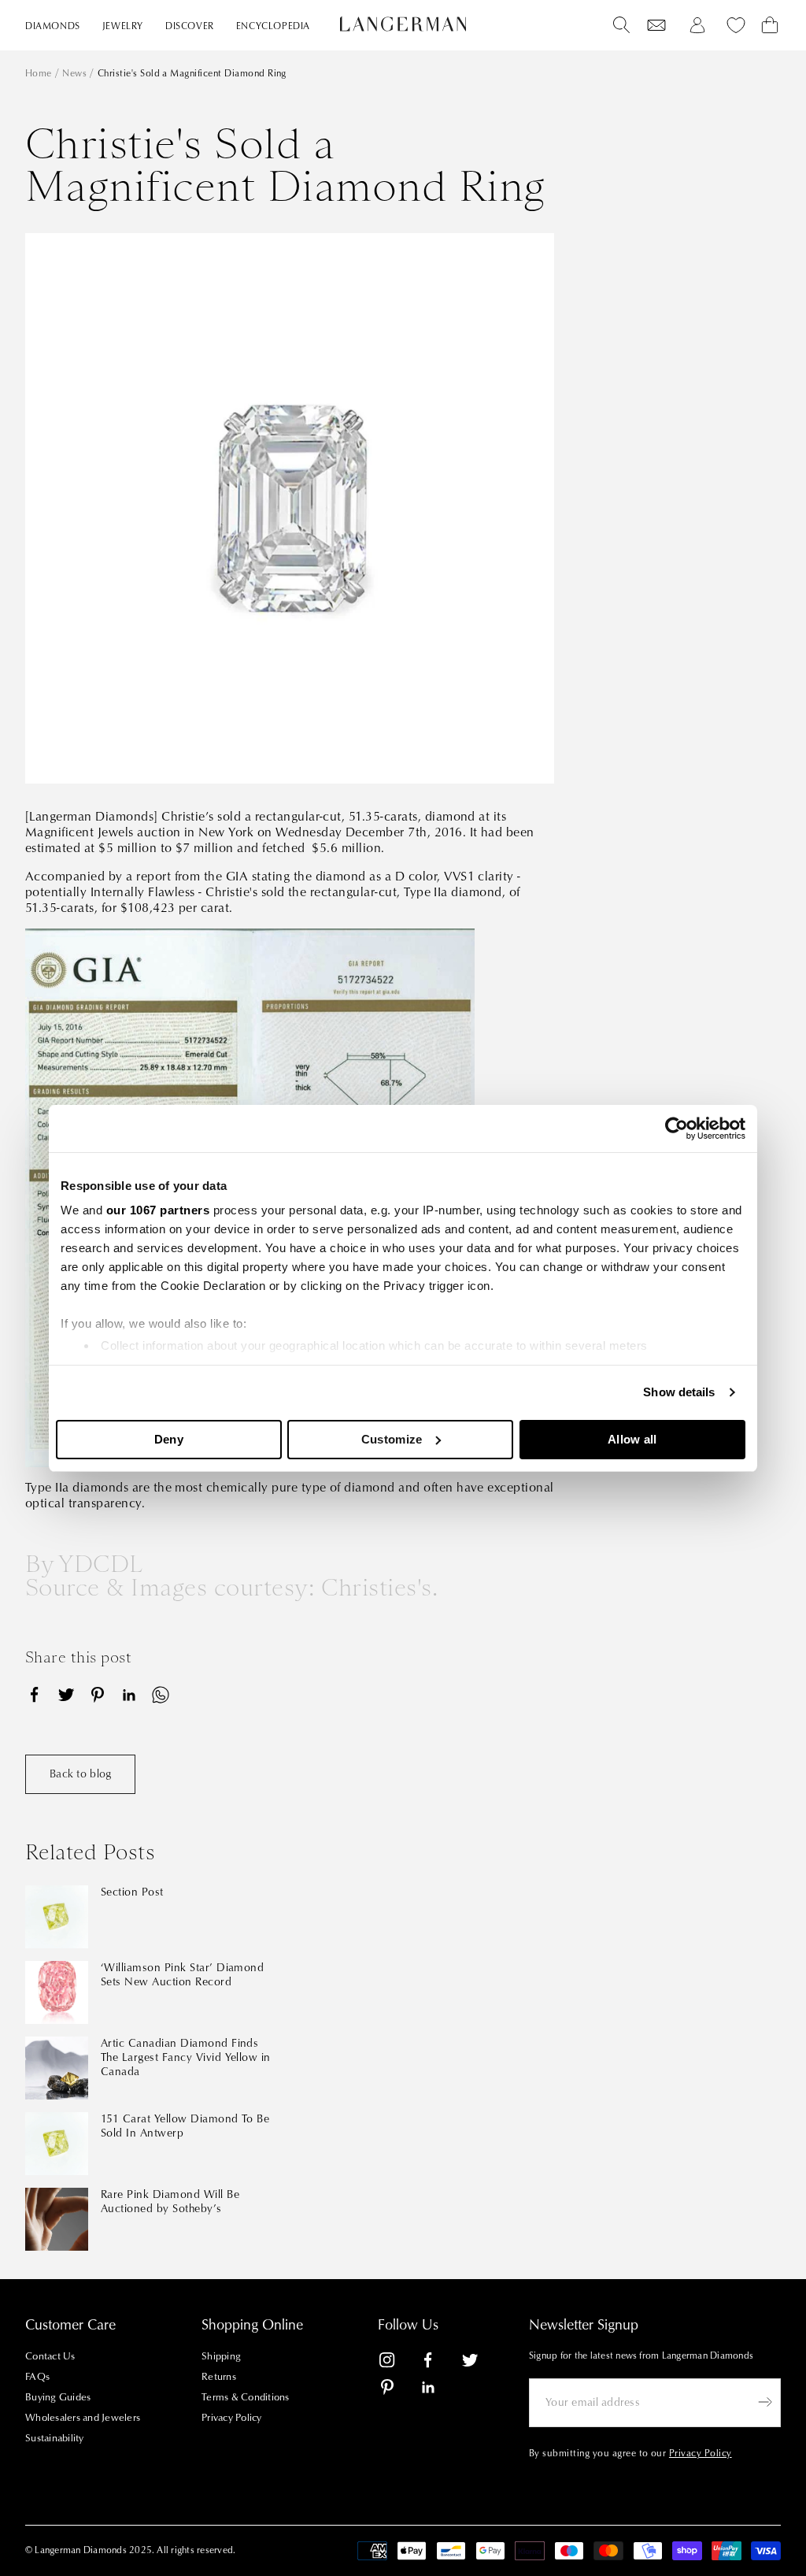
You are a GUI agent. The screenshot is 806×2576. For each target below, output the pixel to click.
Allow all (632, 1439)
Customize (392, 1439)
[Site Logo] (403, 24)
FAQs (37, 2377)
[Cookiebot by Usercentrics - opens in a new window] (677, 1129)
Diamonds (53, 26)
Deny (169, 1439)
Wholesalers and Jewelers (83, 2418)
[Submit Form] (765, 2402)
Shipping (221, 2356)
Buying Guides (58, 2397)
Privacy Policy (232, 2418)
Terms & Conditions (246, 2397)
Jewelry (123, 26)
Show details (679, 1392)
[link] (397, 2363)
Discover (190, 26)
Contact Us (50, 2356)
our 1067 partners (158, 1210)
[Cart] (770, 25)
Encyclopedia (273, 26)
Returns (219, 2377)
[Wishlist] (656, 25)
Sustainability (55, 2438)
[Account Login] (697, 25)
